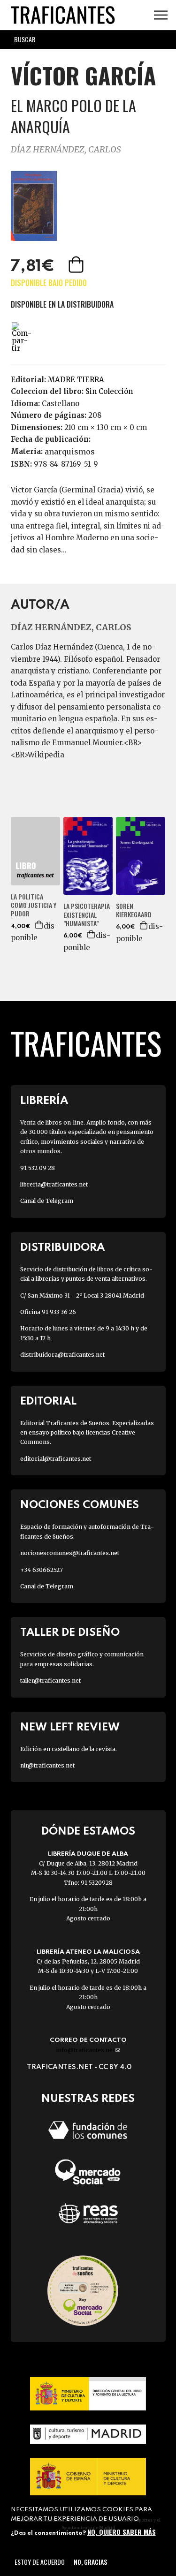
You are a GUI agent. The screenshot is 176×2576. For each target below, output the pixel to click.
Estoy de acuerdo (40, 2562)
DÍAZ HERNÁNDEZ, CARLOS (66, 149)
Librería (44, 1101)
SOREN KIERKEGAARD (134, 910)
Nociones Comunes (80, 1505)
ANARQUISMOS (70, 452)
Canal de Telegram (47, 1201)
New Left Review (70, 1727)
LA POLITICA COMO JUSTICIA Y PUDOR (34, 905)
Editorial (48, 1401)
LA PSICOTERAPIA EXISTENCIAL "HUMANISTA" (87, 915)
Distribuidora (62, 1248)
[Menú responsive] (161, 15)
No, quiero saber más (122, 2532)
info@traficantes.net (88, 2050)
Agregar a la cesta (77, 264)
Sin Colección (109, 391)
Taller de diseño (70, 1633)
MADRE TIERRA (76, 380)
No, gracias (90, 2562)
